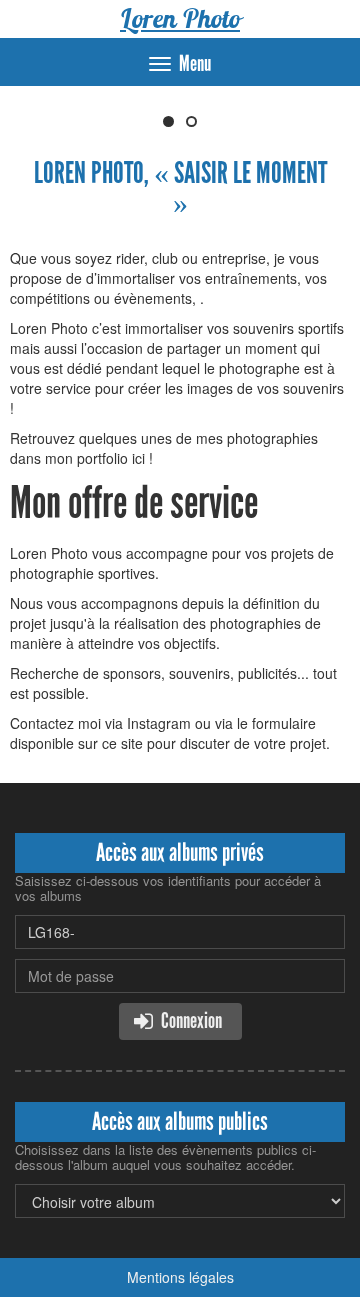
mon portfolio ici (95, 458)
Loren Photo (180, 18)
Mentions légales (180, 1277)
